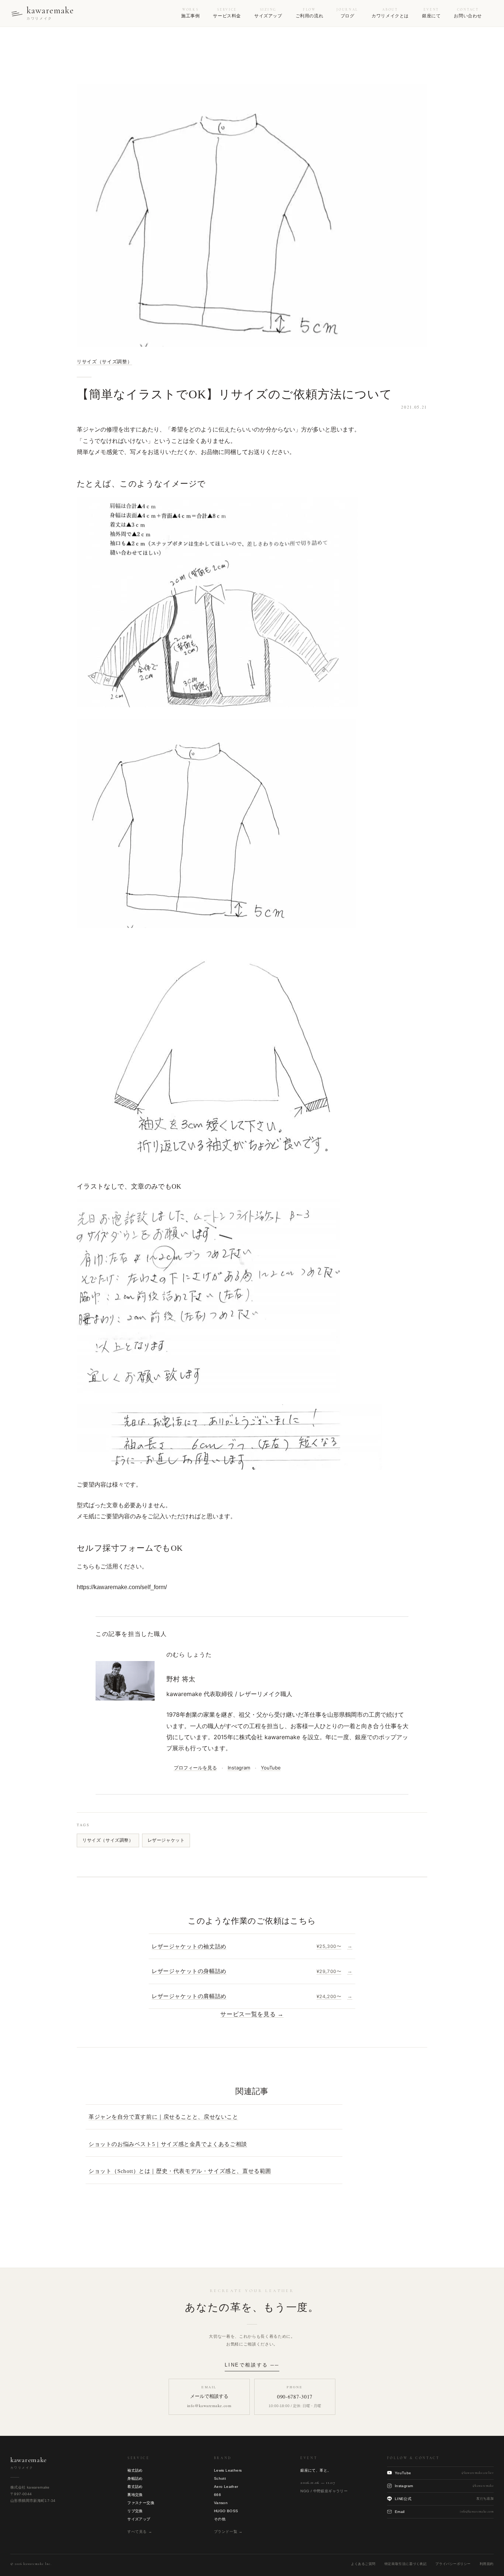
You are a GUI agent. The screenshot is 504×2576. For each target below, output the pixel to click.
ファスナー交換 (141, 2503)
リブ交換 (135, 2511)
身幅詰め (135, 2478)
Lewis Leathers (228, 2470)
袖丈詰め (135, 2470)
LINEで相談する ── (252, 2365)
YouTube (271, 1768)
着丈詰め (135, 2487)
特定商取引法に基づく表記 (405, 2564)
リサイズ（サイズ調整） (104, 362)
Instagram (239, 1768)
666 (218, 2495)
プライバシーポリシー (453, 2564)
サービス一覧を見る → (252, 2014)
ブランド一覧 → (228, 2532)
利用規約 (487, 2564)
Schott (220, 2478)
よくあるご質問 (363, 2564)
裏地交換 (135, 2495)
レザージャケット (166, 1840)
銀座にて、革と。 (316, 2470)
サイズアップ (139, 2519)
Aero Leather (226, 2487)
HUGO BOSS (226, 2511)
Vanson (221, 2503)
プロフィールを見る (195, 1768)
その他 (220, 2519)
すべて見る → (140, 2532)
